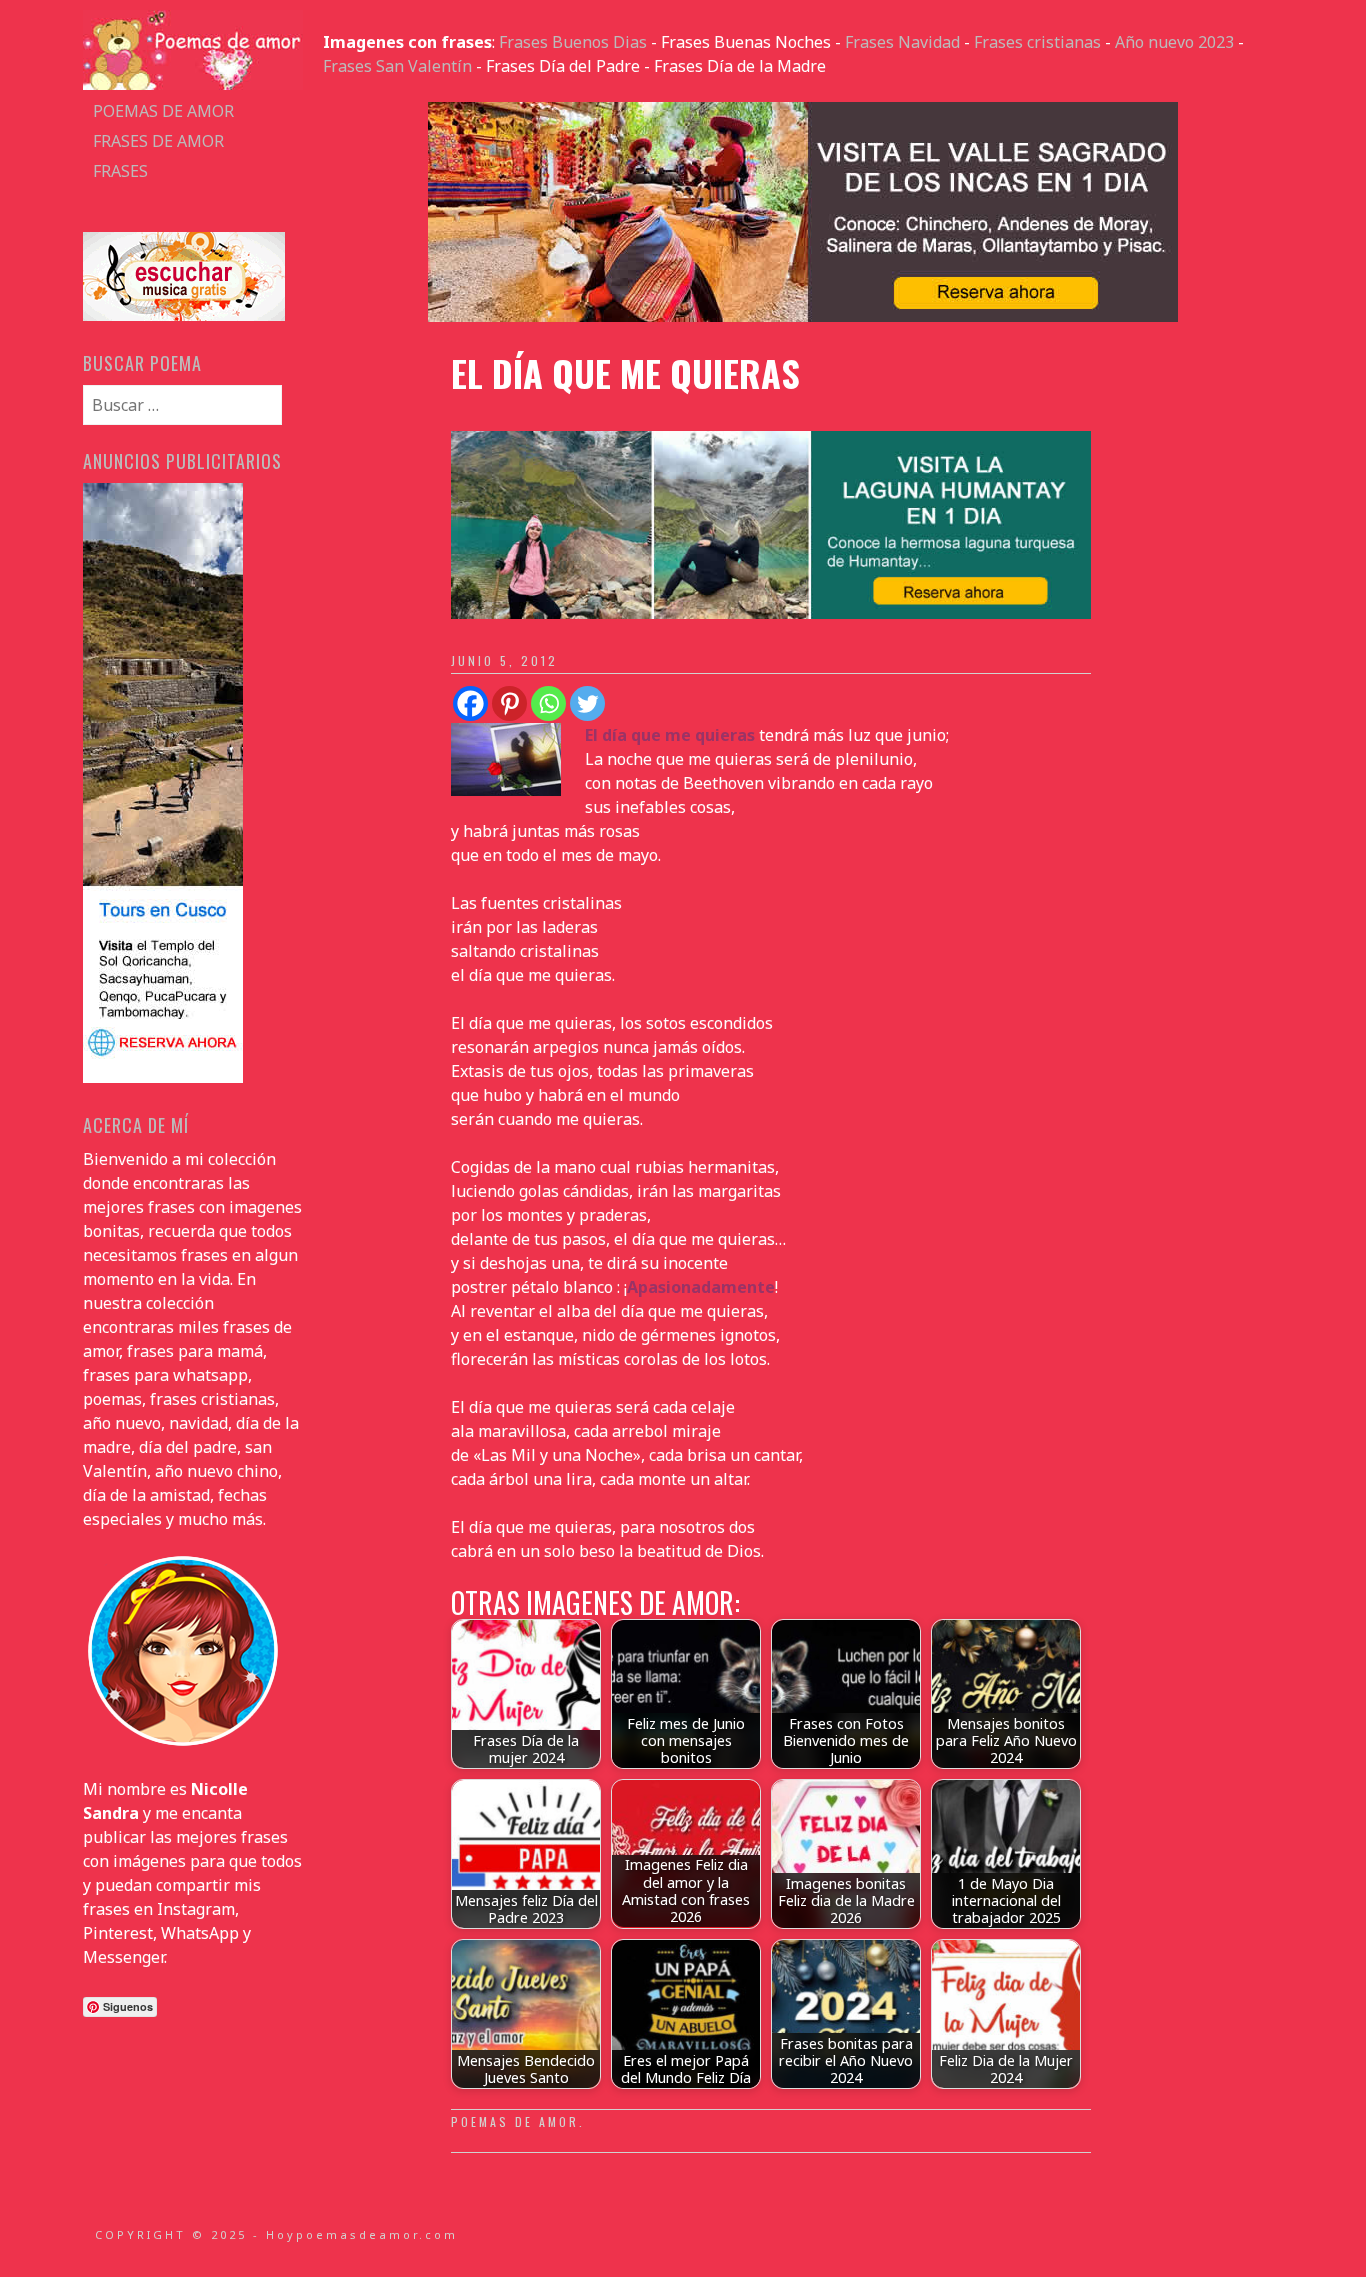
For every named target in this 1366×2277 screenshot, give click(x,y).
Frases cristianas (1037, 42)
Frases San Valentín (397, 66)
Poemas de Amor (515, 2121)
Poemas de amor (163, 111)
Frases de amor (158, 141)
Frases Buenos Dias (573, 42)
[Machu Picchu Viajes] (803, 316)
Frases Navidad (902, 42)
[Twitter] (587, 703)
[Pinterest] (509, 703)
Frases (120, 171)
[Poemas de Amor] (193, 84)
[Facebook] (470, 703)
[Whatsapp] (548, 703)
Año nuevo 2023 (1174, 42)
